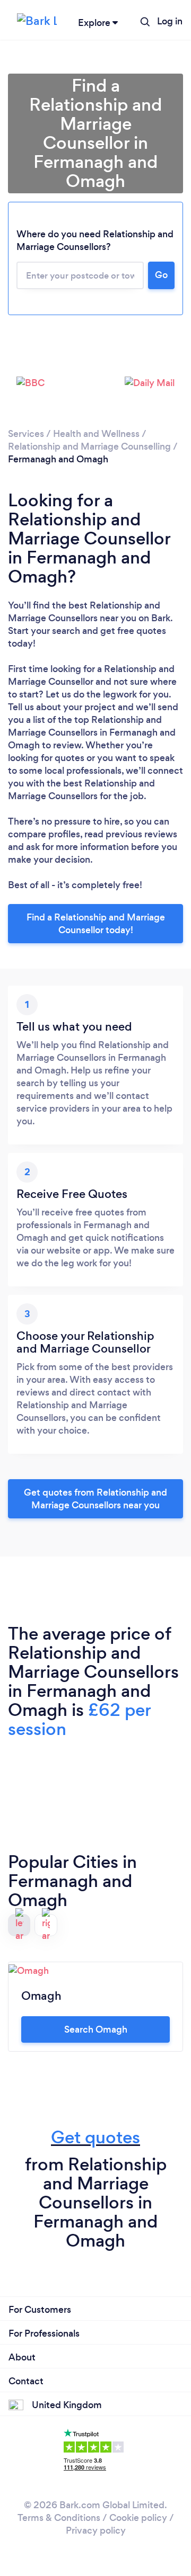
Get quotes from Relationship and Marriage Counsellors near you (95, 1499)
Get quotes (95, 2137)
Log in (170, 21)
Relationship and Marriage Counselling (89, 446)
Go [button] (161, 275)
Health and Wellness (96, 434)
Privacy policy (96, 2530)
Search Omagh (96, 2029)
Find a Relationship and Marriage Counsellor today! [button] (96, 924)
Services (26, 434)
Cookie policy (138, 2518)
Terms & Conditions (59, 2518)
